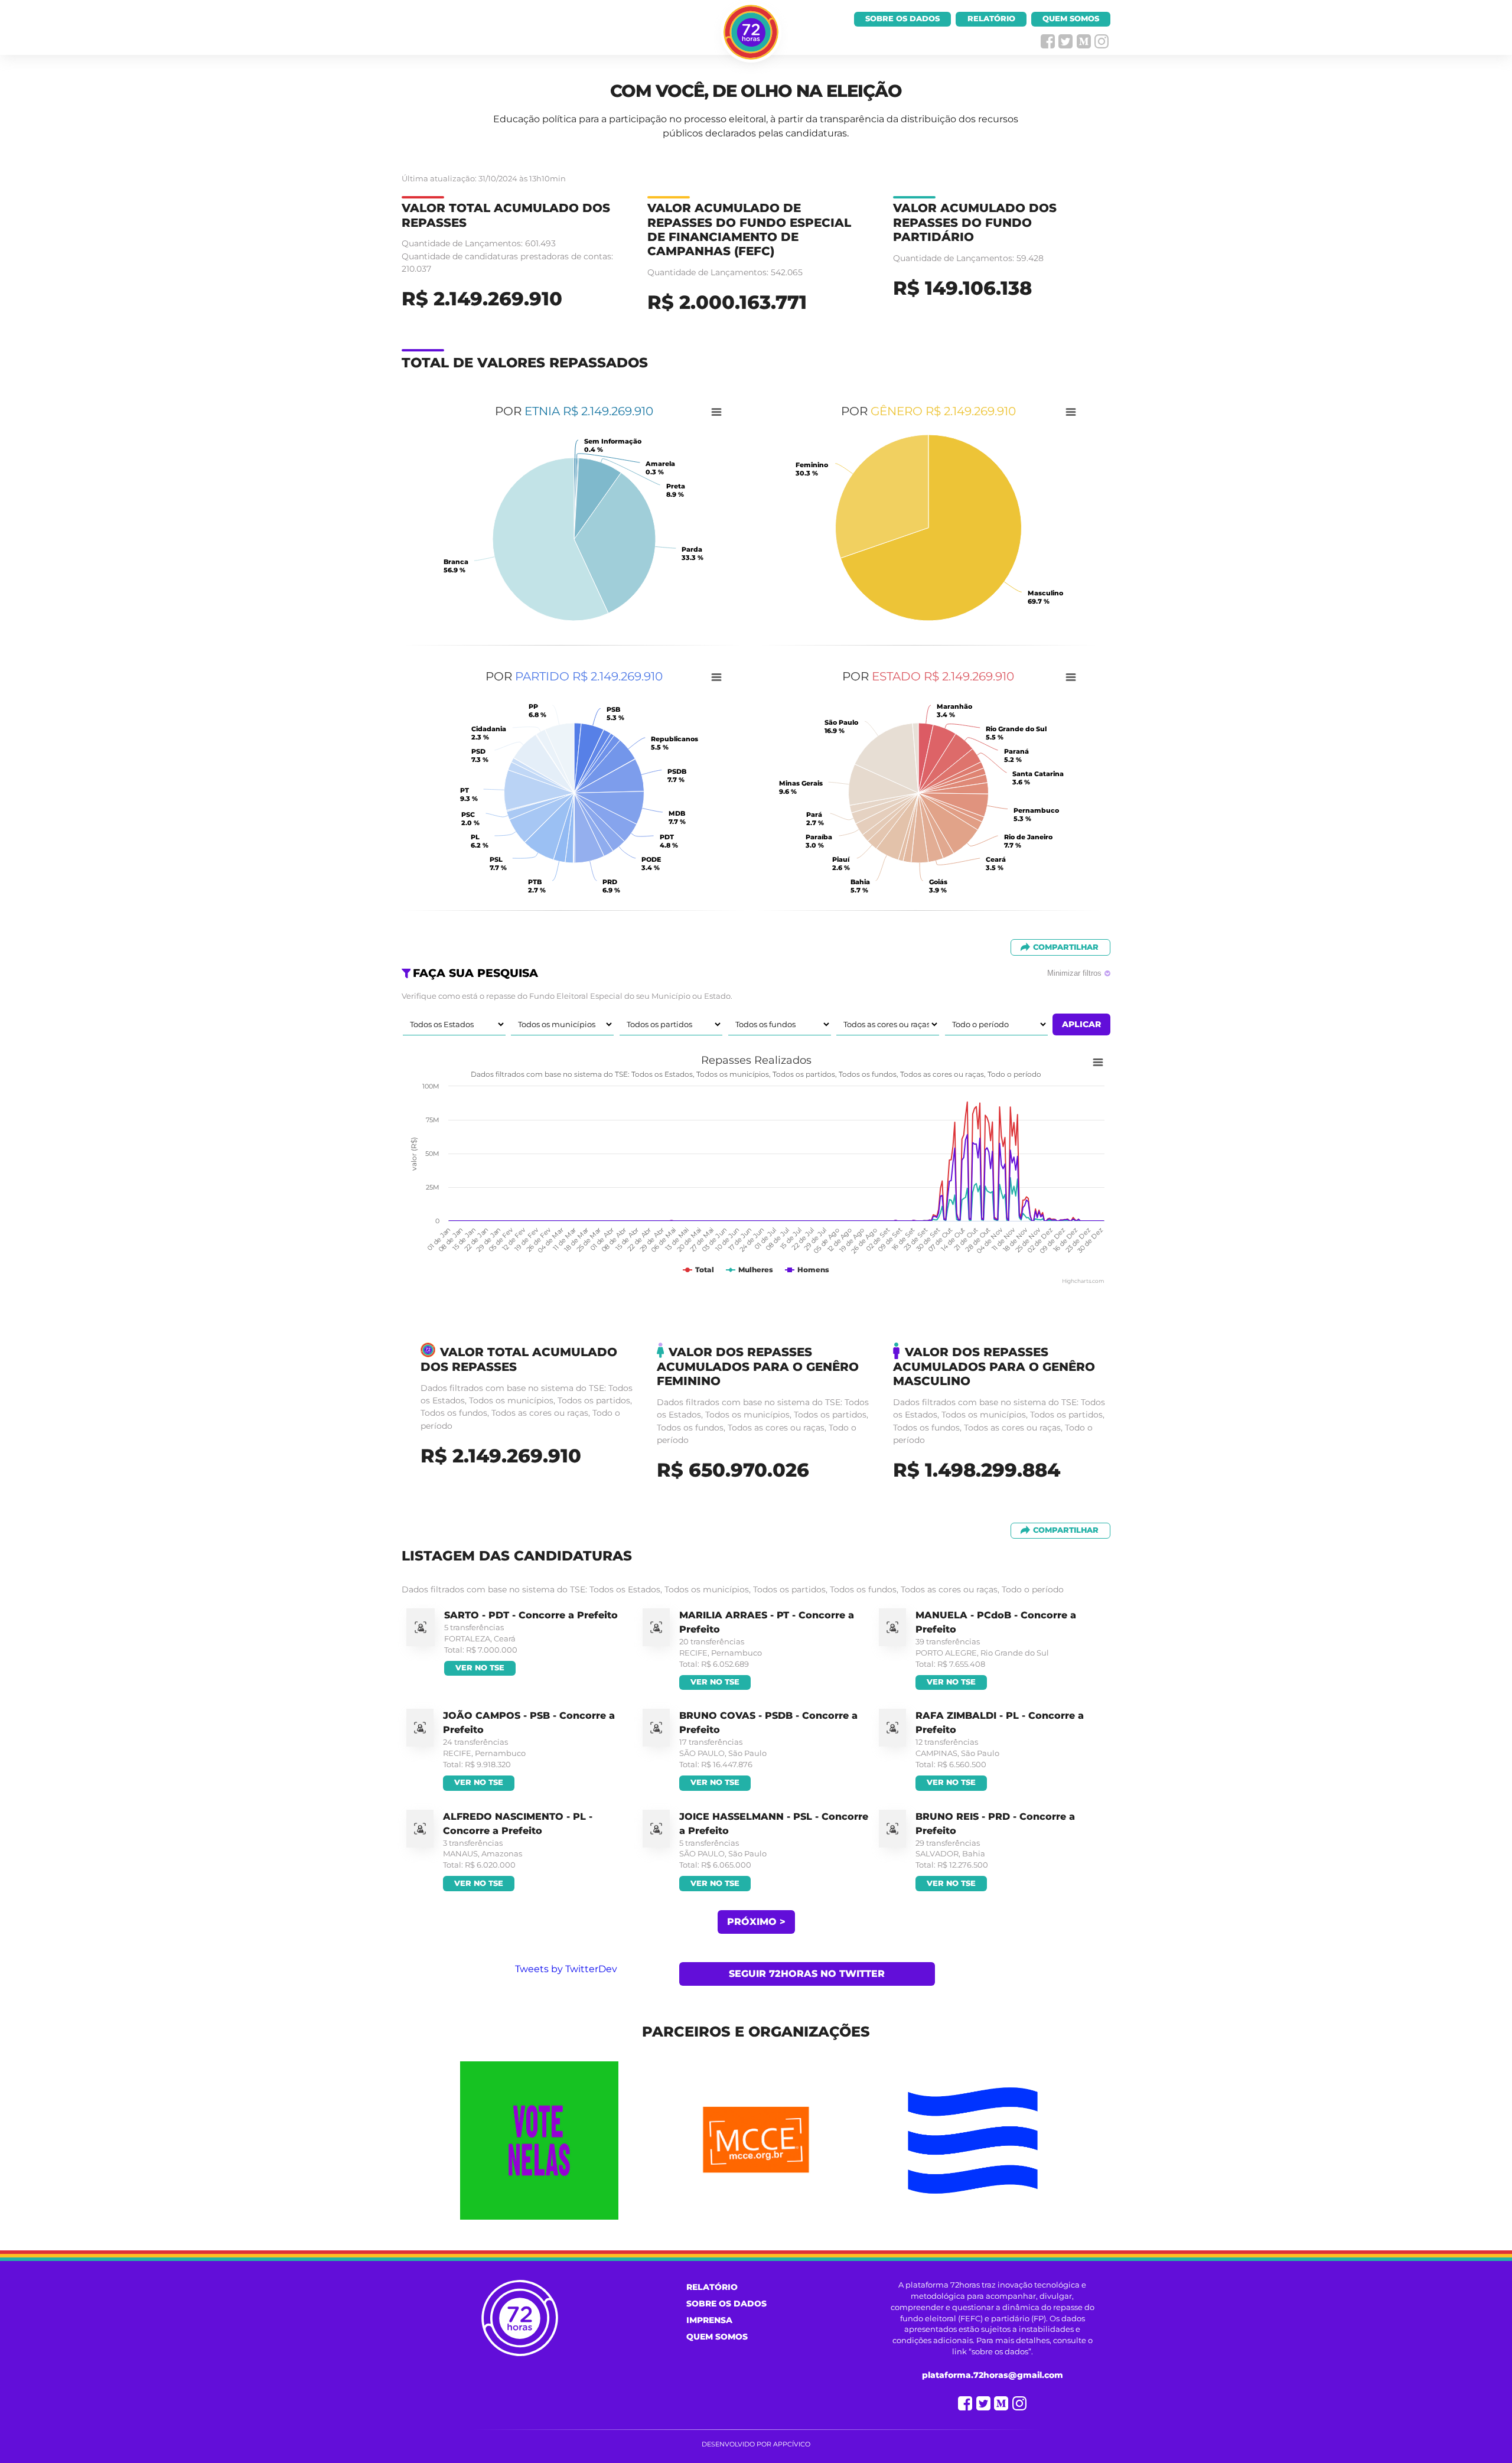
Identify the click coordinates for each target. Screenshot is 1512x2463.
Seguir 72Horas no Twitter (807, 1974)
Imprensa (709, 2320)
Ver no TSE (480, 1668)
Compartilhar (1066, 947)
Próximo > (756, 1922)
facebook (1048, 41)
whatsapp (1084, 41)
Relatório (991, 19)
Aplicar (1081, 1024)
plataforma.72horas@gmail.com (993, 2375)
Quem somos (1071, 19)
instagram (1102, 41)
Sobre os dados (902, 19)
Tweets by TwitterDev (566, 1969)
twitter (1065, 41)
